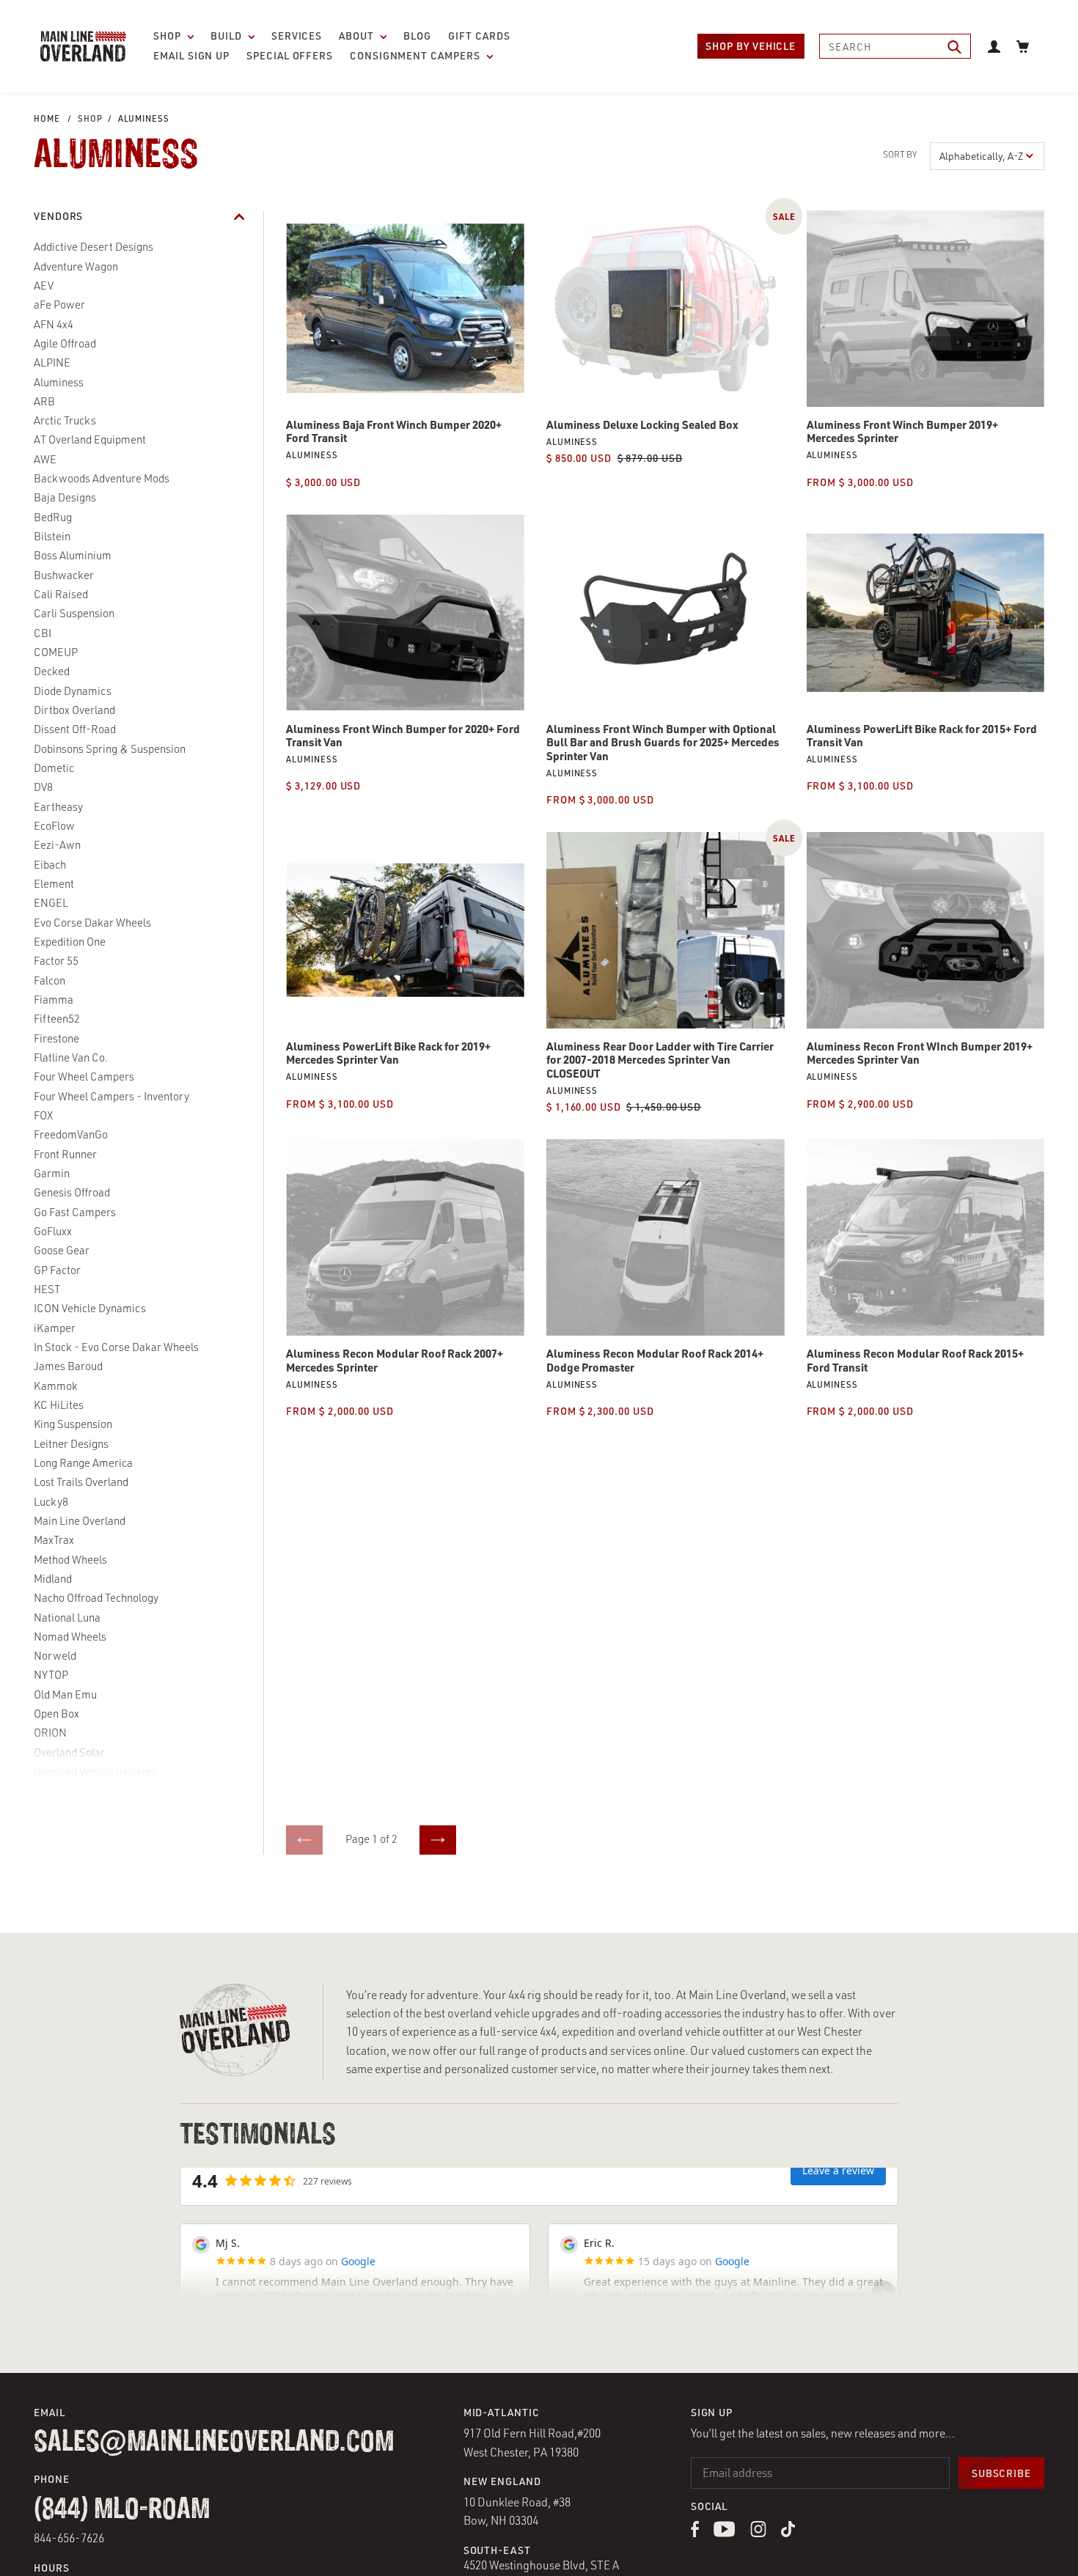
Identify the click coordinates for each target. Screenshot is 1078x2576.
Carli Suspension (74, 613)
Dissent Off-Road (75, 729)
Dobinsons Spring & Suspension (110, 749)
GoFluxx (53, 1231)
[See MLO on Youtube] (725, 2533)
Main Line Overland (80, 1521)
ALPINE (52, 363)
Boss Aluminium (73, 555)
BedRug (53, 517)
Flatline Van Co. (71, 1057)
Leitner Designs (71, 1444)
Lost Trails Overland (81, 1482)
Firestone (56, 1038)
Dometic (54, 768)
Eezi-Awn (57, 845)
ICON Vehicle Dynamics (90, 1308)
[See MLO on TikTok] (788, 2533)
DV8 (43, 787)
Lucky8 (51, 1502)
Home (47, 118)
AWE (45, 459)
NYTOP (51, 1675)
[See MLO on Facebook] (695, 2533)
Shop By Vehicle (751, 46)
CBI (43, 633)
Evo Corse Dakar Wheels (92, 923)
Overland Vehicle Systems (95, 1771)
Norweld (55, 1656)
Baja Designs (65, 497)
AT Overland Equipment (90, 439)
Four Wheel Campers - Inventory (111, 1096)
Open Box (56, 1714)
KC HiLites (59, 1405)
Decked (52, 671)
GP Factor (57, 1270)
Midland (53, 1579)
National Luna (67, 1618)
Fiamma (54, 1000)
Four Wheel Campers (84, 1077)
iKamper (55, 1328)
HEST (47, 1289)
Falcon (49, 980)
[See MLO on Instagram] (758, 2533)
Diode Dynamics (73, 691)
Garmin (52, 1173)
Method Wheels (70, 1560)
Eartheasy (58, 807)
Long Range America (83, 1463)
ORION (50, 1733)
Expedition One (70, 942)
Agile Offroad (65, 343)
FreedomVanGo (71, 1134)
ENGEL (51, 903)
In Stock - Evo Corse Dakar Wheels (116, 1347)
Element (54, 884)
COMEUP (56, 652)
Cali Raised (61, 594)
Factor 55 (56, 961)
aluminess (144, 118)
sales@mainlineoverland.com (214, 2443)
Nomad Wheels (70, 1637)
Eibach (50, 865)
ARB (44, 401)
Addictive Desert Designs (93, 247)
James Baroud (68, 1366)
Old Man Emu (65, 1694)
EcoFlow (54, 826)
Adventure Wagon (76, 266)
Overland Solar (69, 1752)
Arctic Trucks (65, 420)
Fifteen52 (57, 1019)
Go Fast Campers (75, 1212)
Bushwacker (64, 575)
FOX (43, 1115)
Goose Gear (62, 1250)
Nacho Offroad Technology (96, 1598)
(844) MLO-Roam (122, 2510)
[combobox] (895, 46)
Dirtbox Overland (74, 710)
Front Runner (65, 1154)
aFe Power (59, 305)
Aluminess (59, 382)
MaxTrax (54, 1540)
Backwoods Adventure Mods (102, 478)
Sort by (900, 154)
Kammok (56, 1386)
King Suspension (73, 1424)
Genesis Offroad (72, 1192)
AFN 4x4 (54, 324)
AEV (44, 286)
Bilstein (52, 536)
